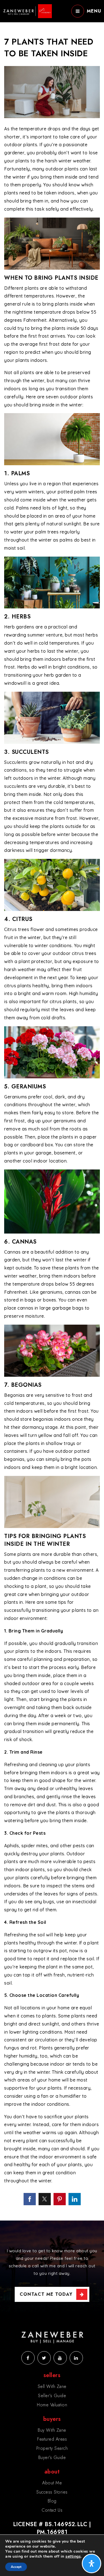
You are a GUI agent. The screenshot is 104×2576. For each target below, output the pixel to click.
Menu (94, 11)
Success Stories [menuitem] (52, 2492)
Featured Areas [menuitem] (52, 2439)
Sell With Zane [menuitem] (52, 2386)
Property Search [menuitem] (52, 2448)
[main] (52, 1110)
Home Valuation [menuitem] (52, 2405)
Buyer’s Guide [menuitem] (52, 2457)
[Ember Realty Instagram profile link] (60, 2358)
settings (73, 2556)
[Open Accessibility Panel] (92, 2563)
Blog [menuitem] (52, 2501)
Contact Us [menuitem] (52, 2510)
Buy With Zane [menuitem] (52, 2430)
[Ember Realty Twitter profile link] (44, 2358)
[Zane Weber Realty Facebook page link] (28, 2358)
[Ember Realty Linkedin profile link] (76, 2358)
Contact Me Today (46, 2294)
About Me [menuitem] (52, 2483)
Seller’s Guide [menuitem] (52, 2396)
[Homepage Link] (27, 11)
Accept (16, 2567)
